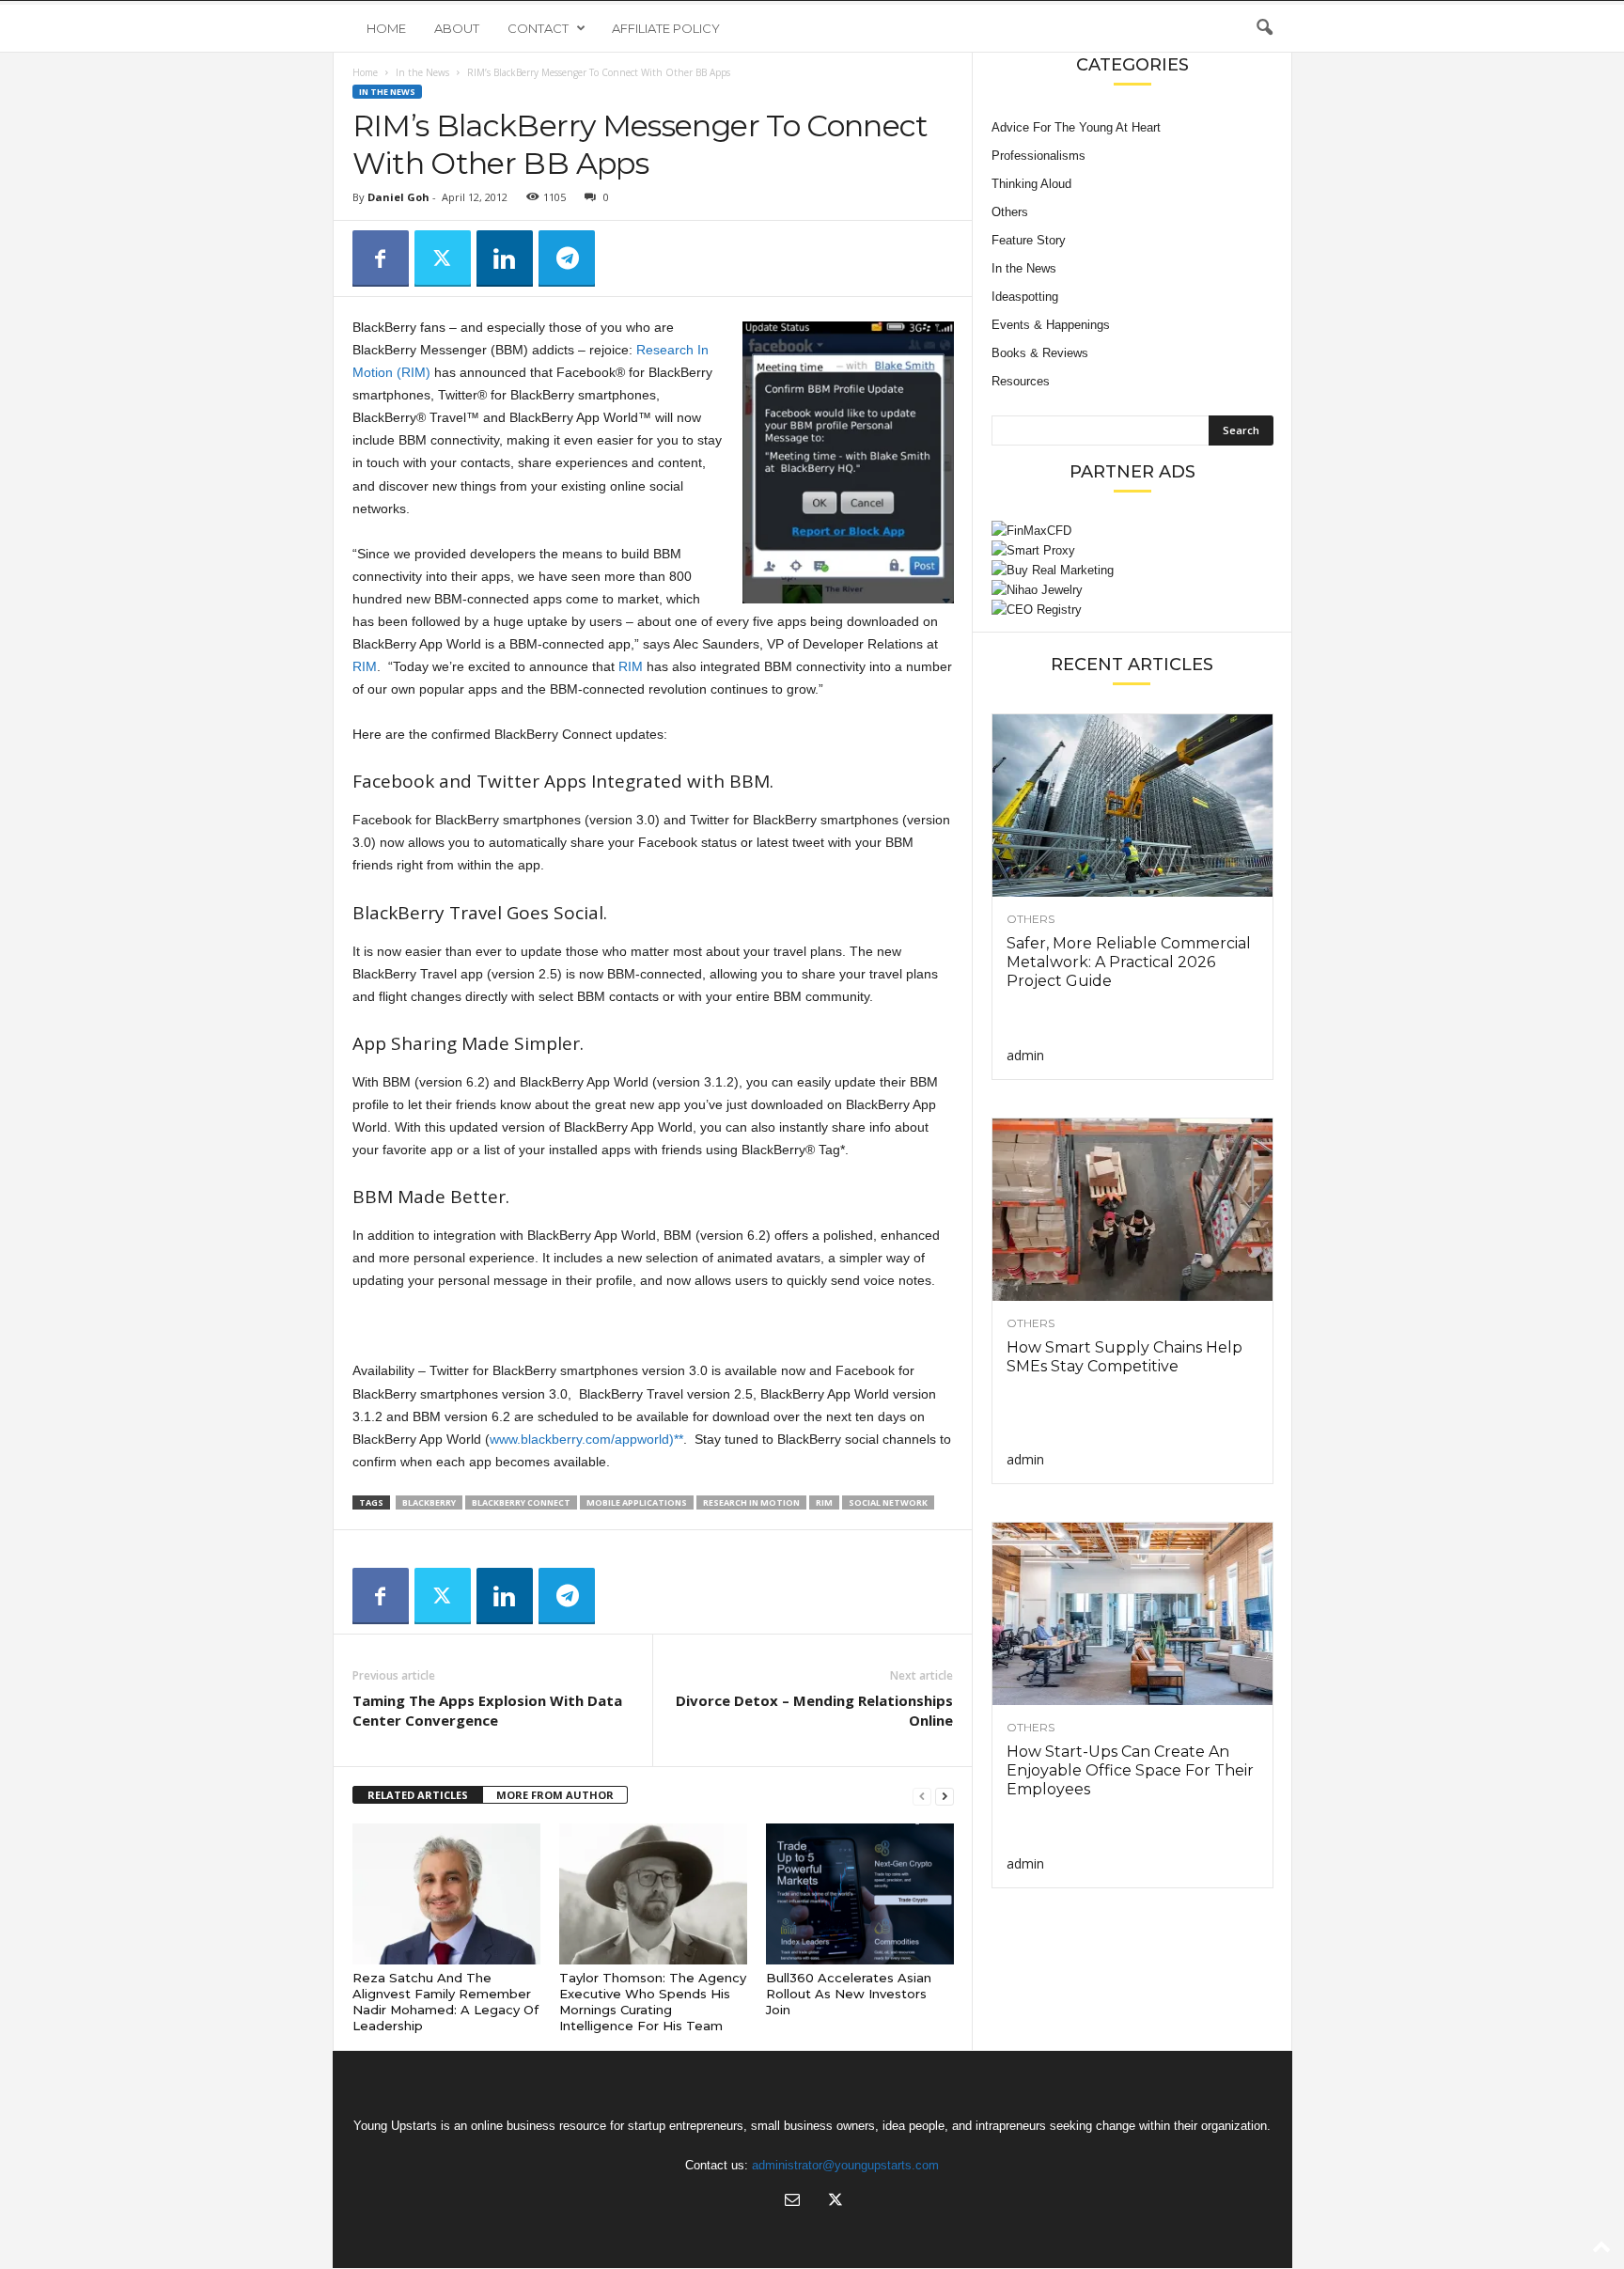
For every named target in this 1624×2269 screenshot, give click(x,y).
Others (1010, 212)
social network (888, 1502)
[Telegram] (567, 258)
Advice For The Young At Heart (1076, 127)
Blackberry (429, 1502)
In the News (422, 72)
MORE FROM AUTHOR (555, 1795)
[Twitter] (443, 258)
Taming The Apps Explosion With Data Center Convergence (487, 1710)
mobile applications (637, 1502)
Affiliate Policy (666, 28)
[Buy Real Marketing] (1132, 570)
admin (1025, 1055)
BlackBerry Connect (521, 1502)
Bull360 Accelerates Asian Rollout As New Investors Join (849, 1994)
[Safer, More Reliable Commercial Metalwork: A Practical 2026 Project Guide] (1132, 806)
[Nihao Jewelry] (1132, 590)
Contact (538, 28)
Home (386, 28)
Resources (1021, 381)
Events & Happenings (1051, 325)
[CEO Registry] (1132, 610)
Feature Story (1029, 240)
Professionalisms (1038, 156)
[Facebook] (381, 258)
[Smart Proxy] (1132, 550)
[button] (1264, 28)
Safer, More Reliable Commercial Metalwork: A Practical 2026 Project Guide (1129, 962)
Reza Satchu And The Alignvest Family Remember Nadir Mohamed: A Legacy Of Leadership (445, 2002)
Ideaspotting (1025, 297)
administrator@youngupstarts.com (845, 2165)
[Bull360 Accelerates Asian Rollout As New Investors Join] (860, 1894)
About (457, 28)
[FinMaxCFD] (1132, 531)
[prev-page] (922, 1796)
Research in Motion (751, 1502)
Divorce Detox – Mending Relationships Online (814, 1710)
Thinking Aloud (1031, 184)
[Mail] (792, 2202)
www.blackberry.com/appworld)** (586, 1439)
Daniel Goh (398, 197)
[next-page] (945, 1796)
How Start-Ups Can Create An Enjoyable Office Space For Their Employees (1130, 1770)
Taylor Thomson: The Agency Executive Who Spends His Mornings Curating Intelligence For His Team (653, 2002)
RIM (365, 666)
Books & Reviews (1040, 353)
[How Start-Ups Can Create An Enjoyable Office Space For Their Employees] (1132, 1614)
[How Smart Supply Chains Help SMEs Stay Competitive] (1132, 1210)
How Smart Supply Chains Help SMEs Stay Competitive (1124, 1357)
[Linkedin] (505, 258)
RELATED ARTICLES (418, 1795)
